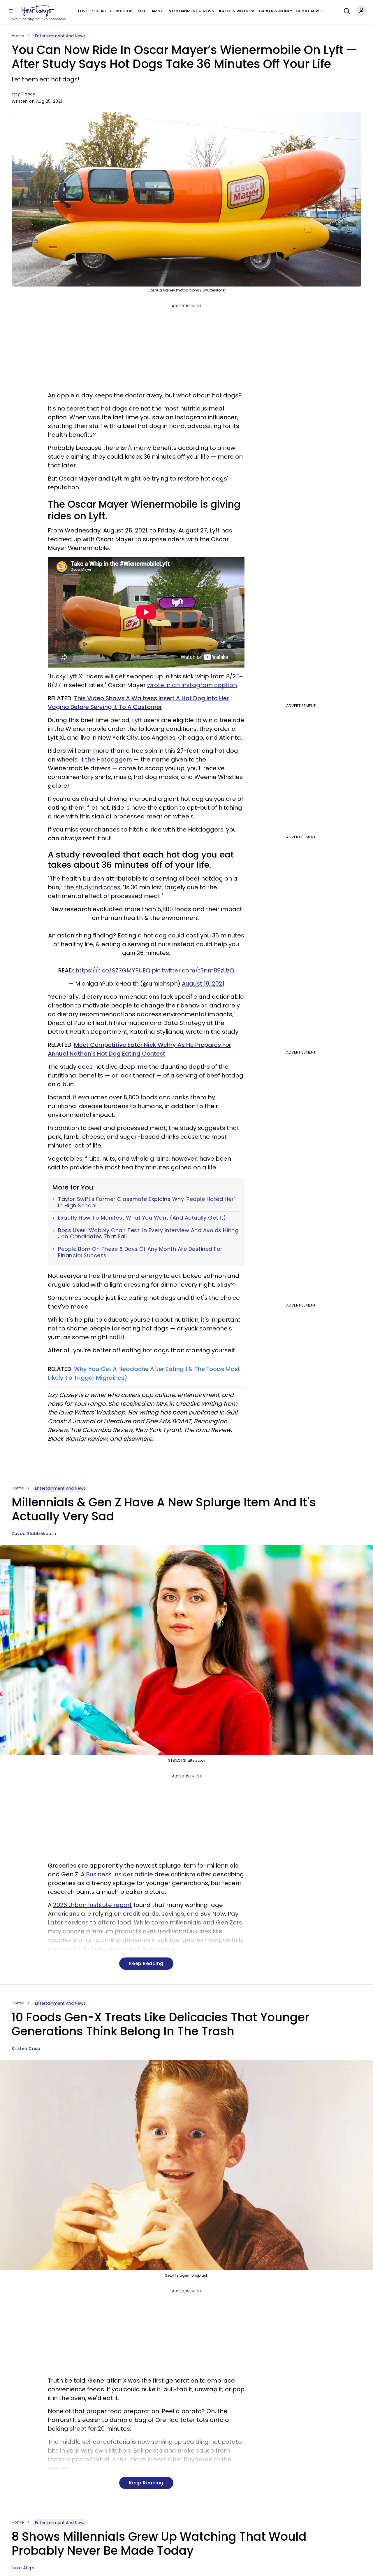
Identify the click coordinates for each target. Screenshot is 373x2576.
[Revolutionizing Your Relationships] (38, 11)
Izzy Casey (23, 94)
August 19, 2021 (203, 984)
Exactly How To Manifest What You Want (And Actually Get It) (142, 1218)
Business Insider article (119, 1874)
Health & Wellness (236, 11)
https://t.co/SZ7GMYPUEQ (113, 970)
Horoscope (122, 11)
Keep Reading (146, 1963)
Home (18, 36)
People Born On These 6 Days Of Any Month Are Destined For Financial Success (140, 1252)
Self (142, 11)
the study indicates (92, 887)
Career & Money (276, 11)
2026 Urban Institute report (93, 1905)
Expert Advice (310, 11)
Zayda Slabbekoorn (34, 1534)
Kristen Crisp (26, 2048)
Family (156, 11)
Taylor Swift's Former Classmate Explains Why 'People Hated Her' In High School (146, 1202)
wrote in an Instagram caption (192, 685)
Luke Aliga (23, 2568)
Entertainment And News (60, 36)
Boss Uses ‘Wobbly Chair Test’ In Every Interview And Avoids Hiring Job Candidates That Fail (148, 1233)
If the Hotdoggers (106, 759)
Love (83, 11)
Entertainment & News (190, 11)
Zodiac (99, 11)
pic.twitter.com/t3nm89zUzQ (193, 970)
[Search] (345, 10)
